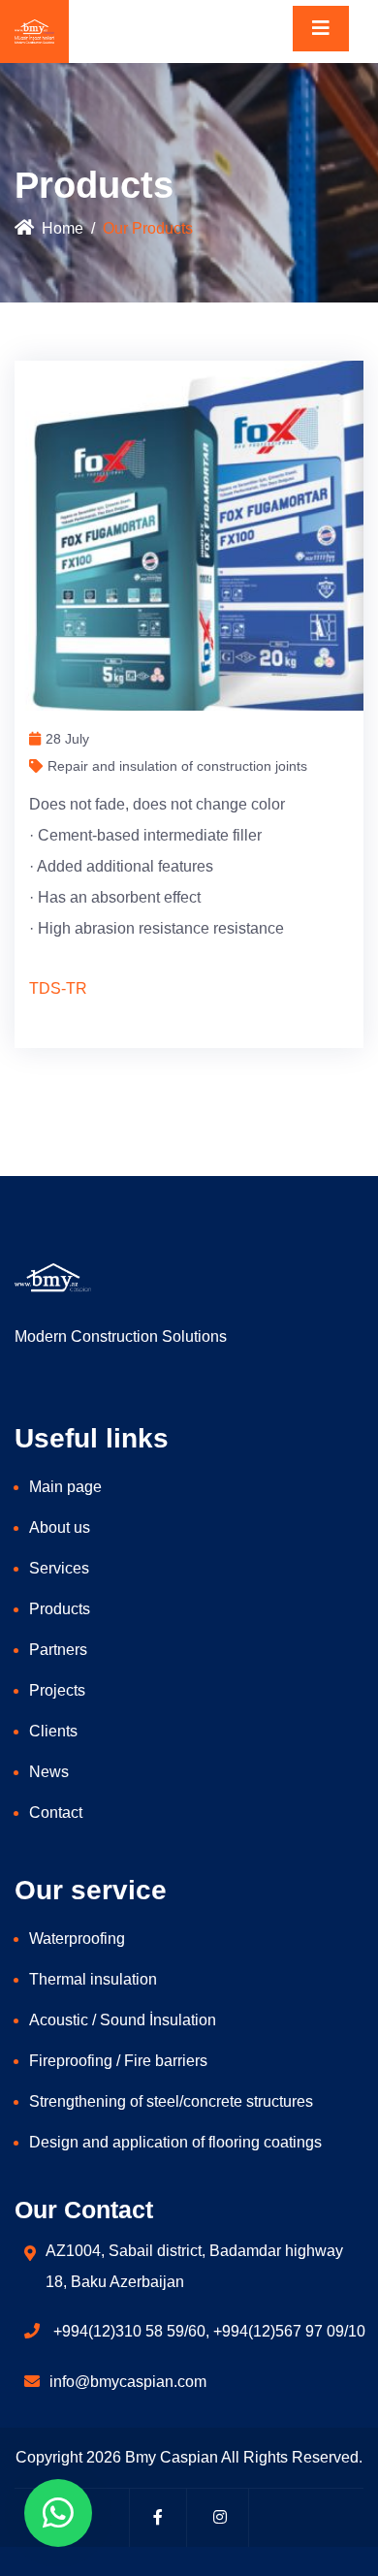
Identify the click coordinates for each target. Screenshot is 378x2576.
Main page (65, 1487)
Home (63, 228)
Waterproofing (77, 1939)
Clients (53, 1731)
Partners (58, 1650)
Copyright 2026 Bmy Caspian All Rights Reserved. (189, 2457)
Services (59, 1568)
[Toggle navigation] (321, 29)
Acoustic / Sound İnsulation (123, 2020)
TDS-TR (58, 988)
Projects (57, 1690)
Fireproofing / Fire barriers (118, 2061)
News (49, 1772)
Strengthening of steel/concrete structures (171, 2101)
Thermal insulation (93, 1979)
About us (60, 1527)
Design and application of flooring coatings (175, 2142)
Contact (56, 1813)
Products (60, 1609)
